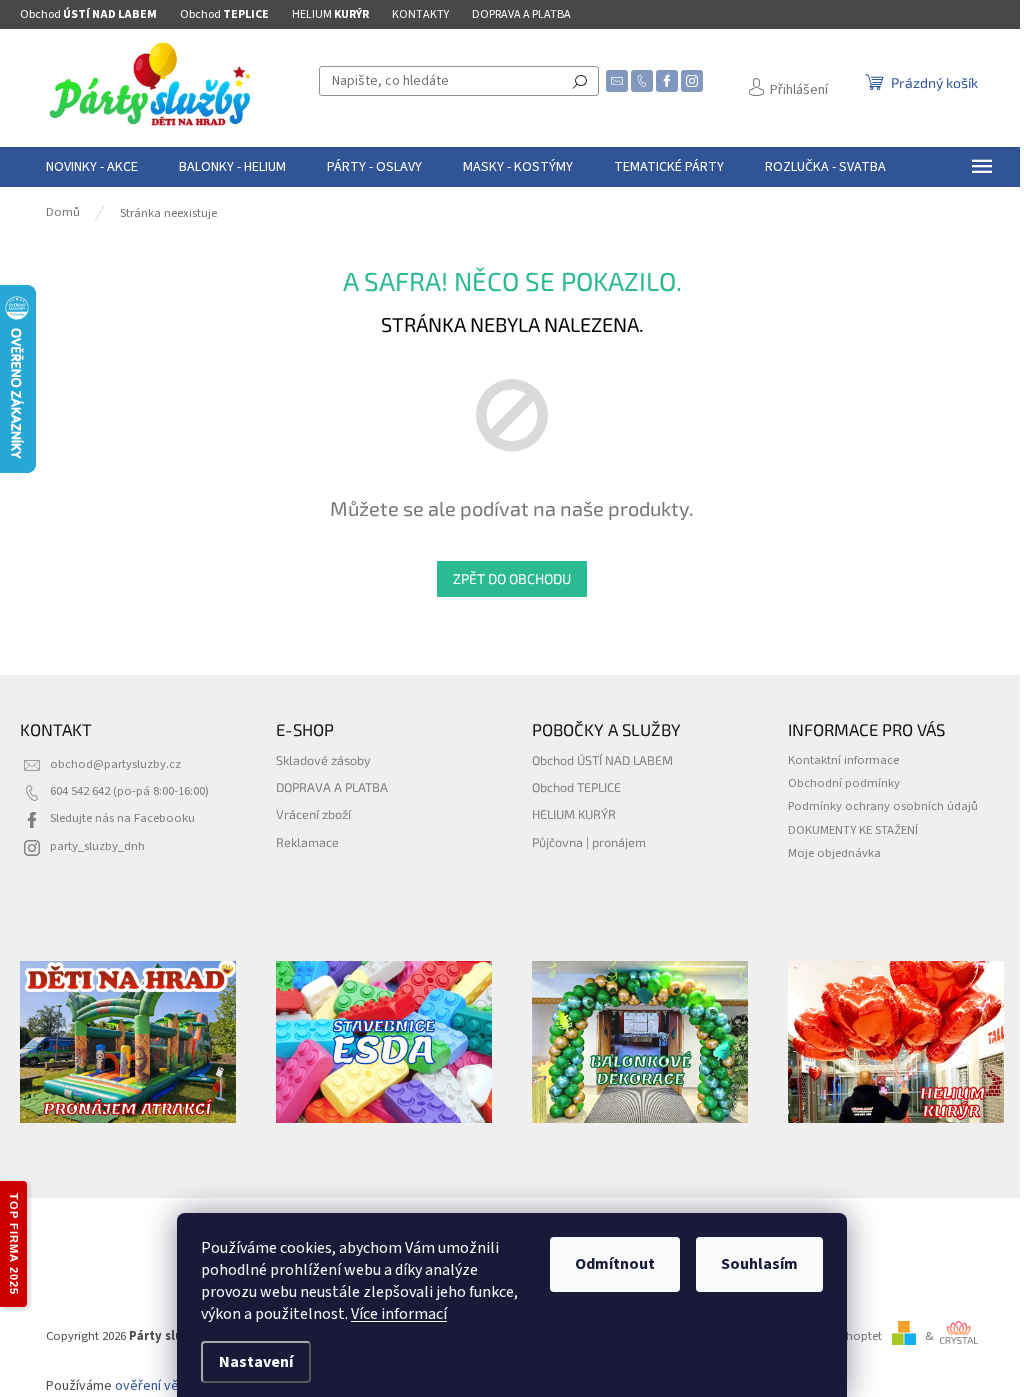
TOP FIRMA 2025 (14, 1244)
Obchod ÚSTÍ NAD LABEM (602, 760)
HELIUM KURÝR (574, 814)
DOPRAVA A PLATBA (521, 14)
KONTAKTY (420, 14)
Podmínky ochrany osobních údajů (883, 806)
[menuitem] (92, 167)
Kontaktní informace (843, 760)
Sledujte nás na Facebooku (122, 818)
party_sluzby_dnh (97, 846)
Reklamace (307, 842)
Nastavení (256, 1362)
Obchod (88, 14)
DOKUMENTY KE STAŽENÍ (853, 830)
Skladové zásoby (323, 760)
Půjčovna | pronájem (589, 842)
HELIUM (330, 14)
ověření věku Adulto (175, 1386)
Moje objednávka (834, 853)
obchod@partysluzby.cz (115, 764)
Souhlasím (759, 1264)
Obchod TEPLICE (576, 787)
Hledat (580, 81)
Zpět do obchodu (512, 578)
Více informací (399, 1314)
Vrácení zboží (313, 814)
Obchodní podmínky (844, 783)
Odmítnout (615, 1264)
